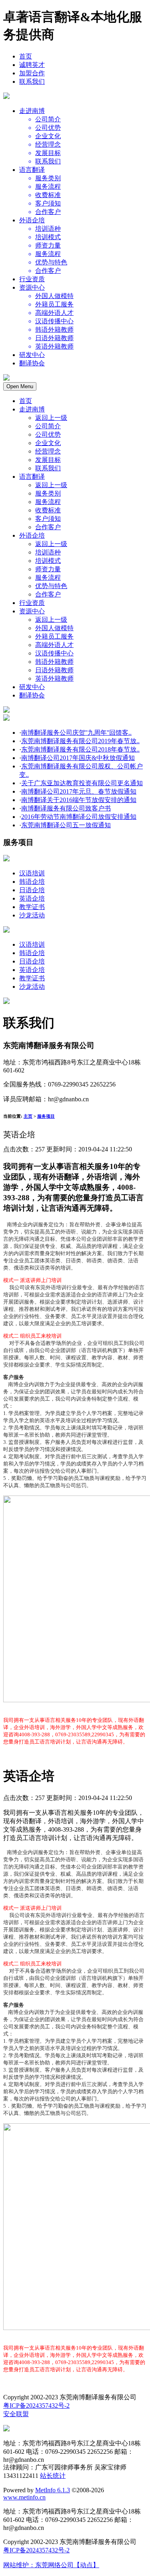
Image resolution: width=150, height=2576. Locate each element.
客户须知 (48, 519)
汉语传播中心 (54, 653)
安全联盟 (16, 2414)
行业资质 (32, 279)
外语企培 (32, 220)
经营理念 (48, 451)
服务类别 (48, 493)
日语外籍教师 (54, 670)
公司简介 (48, 426)
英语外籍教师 (54, 678)
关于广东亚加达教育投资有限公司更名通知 (82, 783)
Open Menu (20, 386)
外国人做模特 (54, 628)
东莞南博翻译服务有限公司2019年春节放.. (80, 741)
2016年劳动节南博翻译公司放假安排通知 (79, 817)
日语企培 (32, 890)
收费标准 (48, 510)
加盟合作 (32, 73)
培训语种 (48, 552)
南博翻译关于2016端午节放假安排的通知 (79, 800)
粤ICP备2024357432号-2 (36, 2406)
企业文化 (48, 443)
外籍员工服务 (54, 636)
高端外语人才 (54, 645)
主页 (28, 1116)
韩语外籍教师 (54, 662)
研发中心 (32, 355)
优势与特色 (51, 586)
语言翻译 (32, 170)
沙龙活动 (32, 915)
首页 (26, 56)
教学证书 (32, 907)
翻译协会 (32, 363)
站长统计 (53, 2476)
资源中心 (32, 287)
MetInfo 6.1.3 (53, 2490)
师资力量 (48, 569)
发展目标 (48, 460)
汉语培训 (32, 873)
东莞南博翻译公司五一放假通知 (66, 825)
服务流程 (48, 502)
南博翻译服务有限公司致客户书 (66, 808)
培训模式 (48, 561)
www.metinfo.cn (24, 2497)
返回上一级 (51, 418)
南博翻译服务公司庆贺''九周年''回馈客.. (76, 733)
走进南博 (32, 111)
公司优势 (48, 434)
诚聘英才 (32, 65)
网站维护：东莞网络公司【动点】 (51, 2565)
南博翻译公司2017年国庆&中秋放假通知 (78, 758)
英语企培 (32, 898)
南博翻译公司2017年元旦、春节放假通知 (79, 791)
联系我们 (32, 82)
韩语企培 (32, 882)
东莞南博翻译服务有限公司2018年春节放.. (80, 749)
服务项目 (46, 1116)
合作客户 (48, 527)
